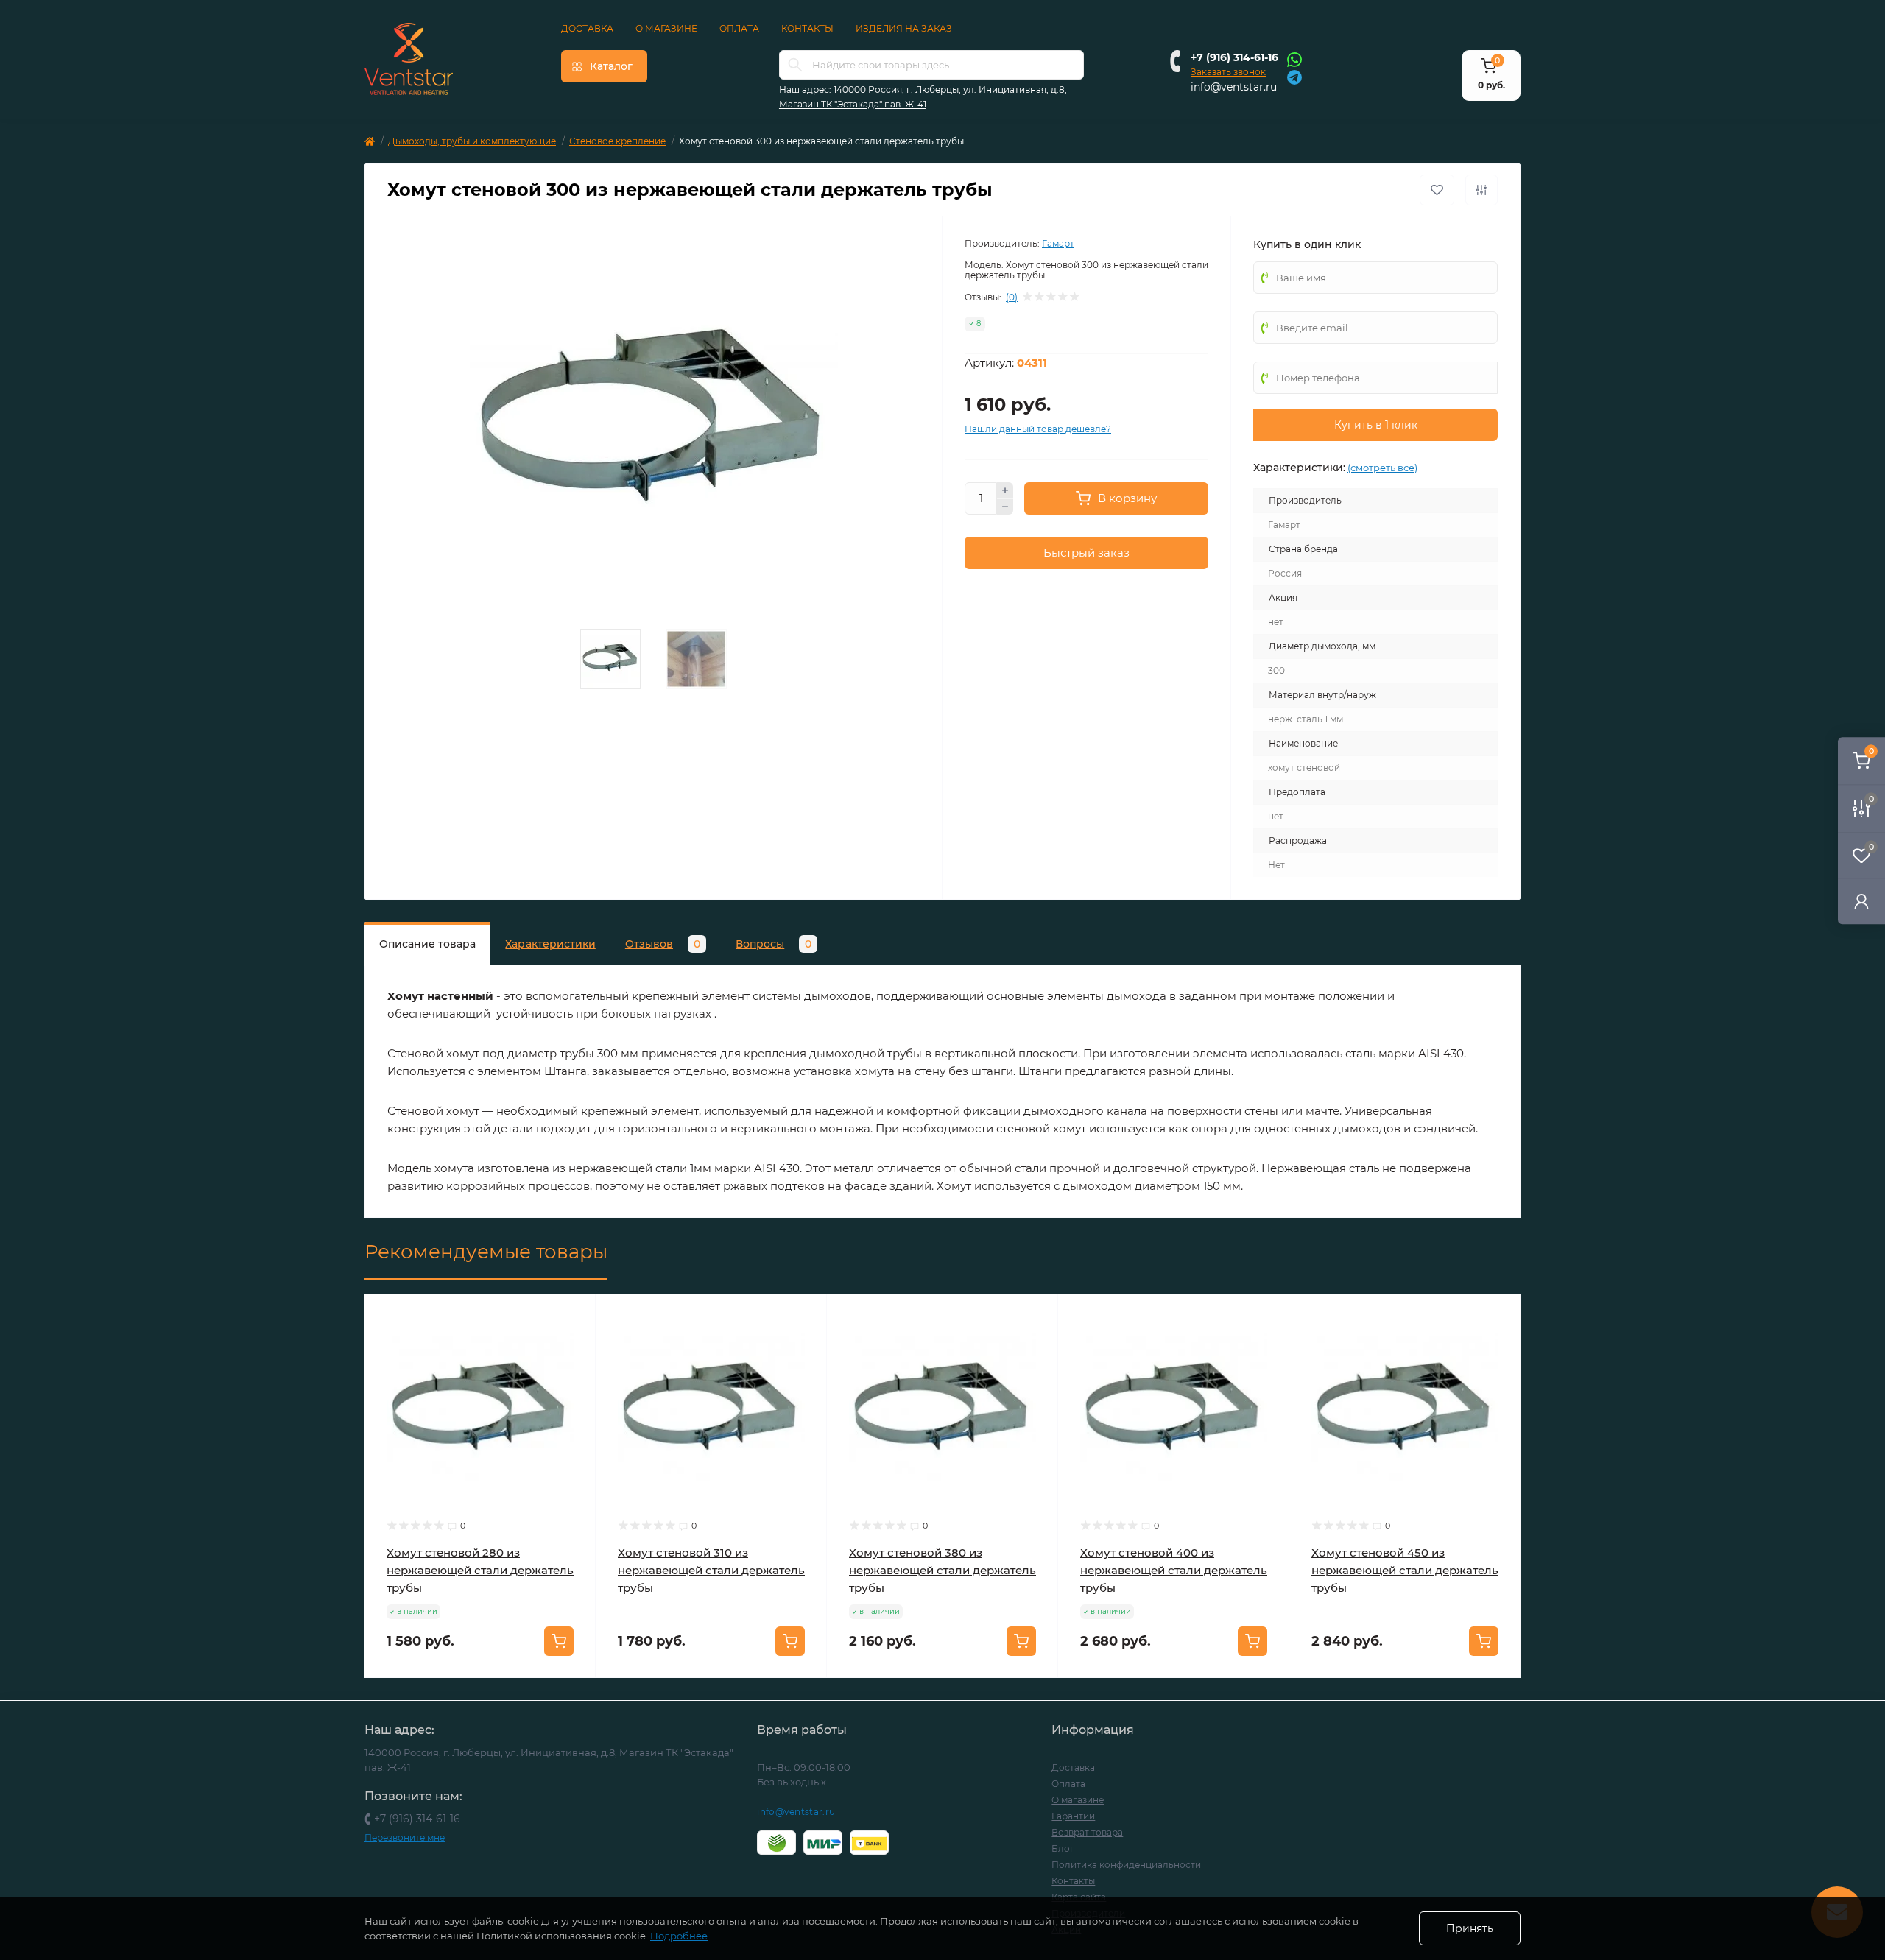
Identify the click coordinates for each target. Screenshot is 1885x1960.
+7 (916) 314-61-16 (1234, 57)
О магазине (666, 28)
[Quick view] (574, 1316)
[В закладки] (1437, 190)
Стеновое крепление (617, 141)
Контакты (807, 28)
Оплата (739, 28)
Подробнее (679, 1936)
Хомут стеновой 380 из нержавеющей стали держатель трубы (942, 1570)
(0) (1012, 297)
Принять (1470, 1928)
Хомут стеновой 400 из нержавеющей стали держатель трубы (1174, 1570)
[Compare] (574, 1372)
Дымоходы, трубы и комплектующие (472, 141)
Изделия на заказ (904, 28)
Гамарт (1058, 243)
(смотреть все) (1382, 468)
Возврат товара (1087, 1832)
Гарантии (1073, 1816)
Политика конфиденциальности (1126, 1865)
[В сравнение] (1481, 190)
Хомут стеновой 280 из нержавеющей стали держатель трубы (480, 1570)
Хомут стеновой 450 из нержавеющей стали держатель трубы (1405, 1570)
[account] (1861, 901)
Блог (1063, 1848)
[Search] (795, 65)
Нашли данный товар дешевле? (1038, 429)
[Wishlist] (574, 1344)
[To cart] (559, 1641)
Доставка (587, 28)
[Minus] (1005, 507)
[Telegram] (1294, 76)
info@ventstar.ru (1234, 87)
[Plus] (1005, 490)
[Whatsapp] (1294, 59)
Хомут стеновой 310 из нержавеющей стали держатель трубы (711, 1570)
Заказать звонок (1228, 72)
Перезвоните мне (405, 1837)
